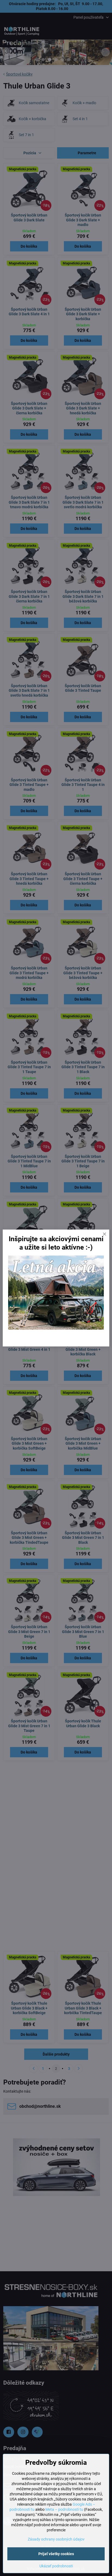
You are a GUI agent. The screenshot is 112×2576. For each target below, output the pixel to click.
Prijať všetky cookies (56, 2554)
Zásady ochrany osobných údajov (56, 2539)
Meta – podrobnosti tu (64, 2509)
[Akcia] (56, 1328)
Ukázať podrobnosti (56, 2566)
